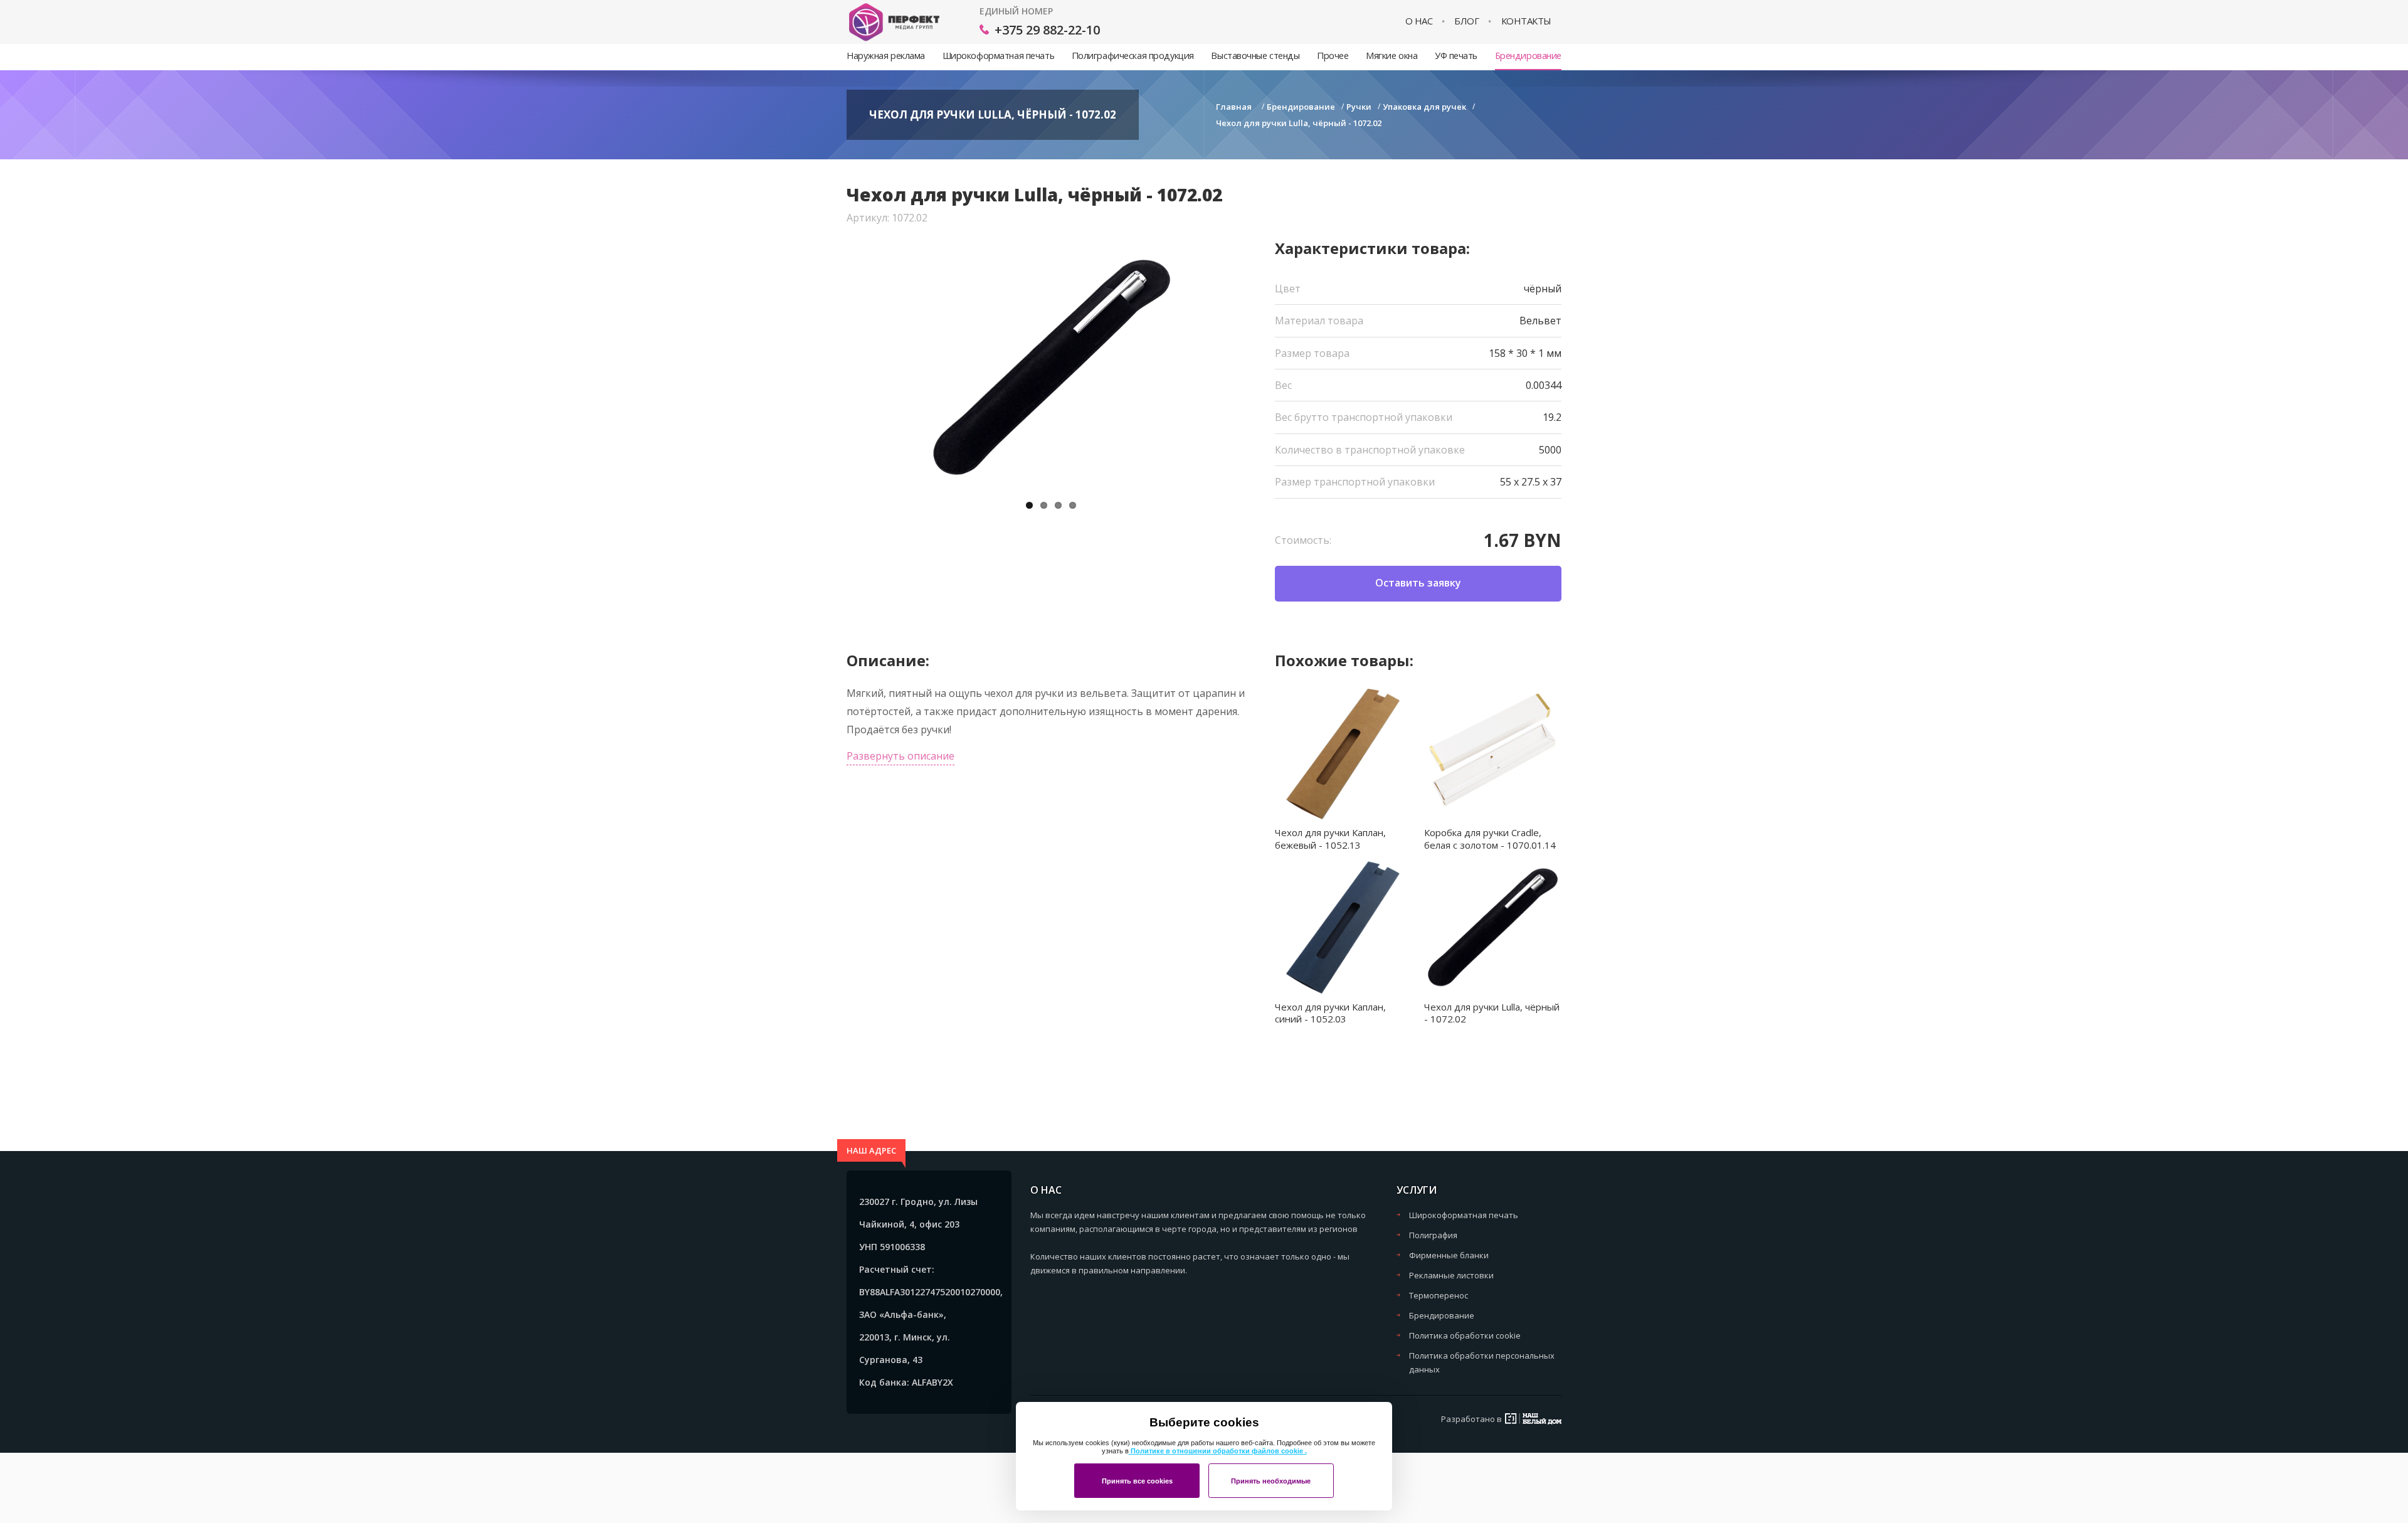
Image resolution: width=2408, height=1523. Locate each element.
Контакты (1526, 21)
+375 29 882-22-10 (1047, 30)
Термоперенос (1439, 1295)
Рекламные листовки (1451, 1275)
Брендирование (1528, 56)
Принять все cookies (1137, 1481)
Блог (1466, 21)
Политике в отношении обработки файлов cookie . (1218, 1451)
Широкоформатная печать (998, 56)
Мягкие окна (1391, 56)
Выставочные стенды (1255, 56)
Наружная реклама (886, 56)
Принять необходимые (1271, 1481)
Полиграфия (1433, 1235)
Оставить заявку (1418, 583)
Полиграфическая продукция (1133, 56)
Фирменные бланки (1449, 1255)
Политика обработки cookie (1465, 1335)
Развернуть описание (900, 756)
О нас (1419, 21)
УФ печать (1456, 56)
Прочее (1333, 56)
